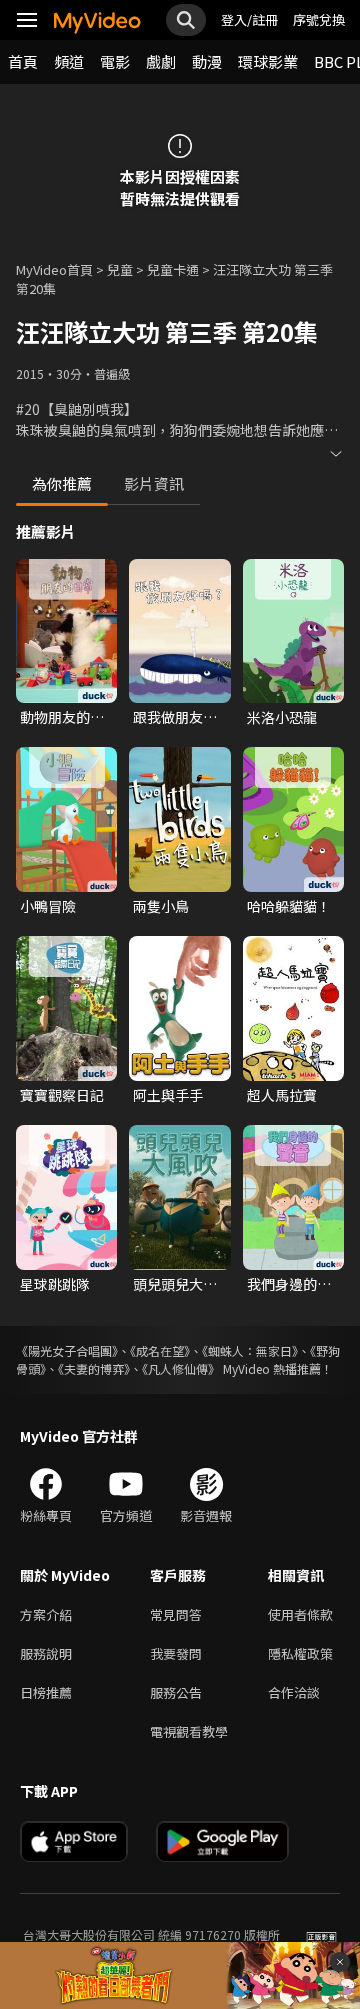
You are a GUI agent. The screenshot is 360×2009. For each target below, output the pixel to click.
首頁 (23, 61)
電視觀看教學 (189, 1731)
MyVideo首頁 (54, 269)
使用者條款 (300, 1614)
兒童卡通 (173, 269)
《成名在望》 (160, 1350)
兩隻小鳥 (161, 906)
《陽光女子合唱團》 (67, 1350)
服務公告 (176, 1692)
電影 (115, 61)
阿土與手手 (168, 1095)
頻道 (69, 61)
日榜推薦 (46, 1692)
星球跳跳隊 (55, 1284)
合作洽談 (294, 1692)
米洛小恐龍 (282, 717)
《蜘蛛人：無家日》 (250, 1350)
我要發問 (176, 1653)
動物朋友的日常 (62, 717)
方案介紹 (46, 1614)
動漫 (207, 61)
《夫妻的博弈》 (94, 1368)
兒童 (120, 269)
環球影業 (268, 61)
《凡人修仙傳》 (181, 1368)
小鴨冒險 (48, 906)
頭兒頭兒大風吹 (175, 1284)
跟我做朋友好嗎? (175, 717)
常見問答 (176, 1614)
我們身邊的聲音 (289, 1284)
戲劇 (161, 61)
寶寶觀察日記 (62, 1095)
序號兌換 (319, 19)
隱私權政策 (300, 1653)
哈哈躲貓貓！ (289, 906)
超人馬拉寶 (282, 1095)
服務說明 (46, 1653)
